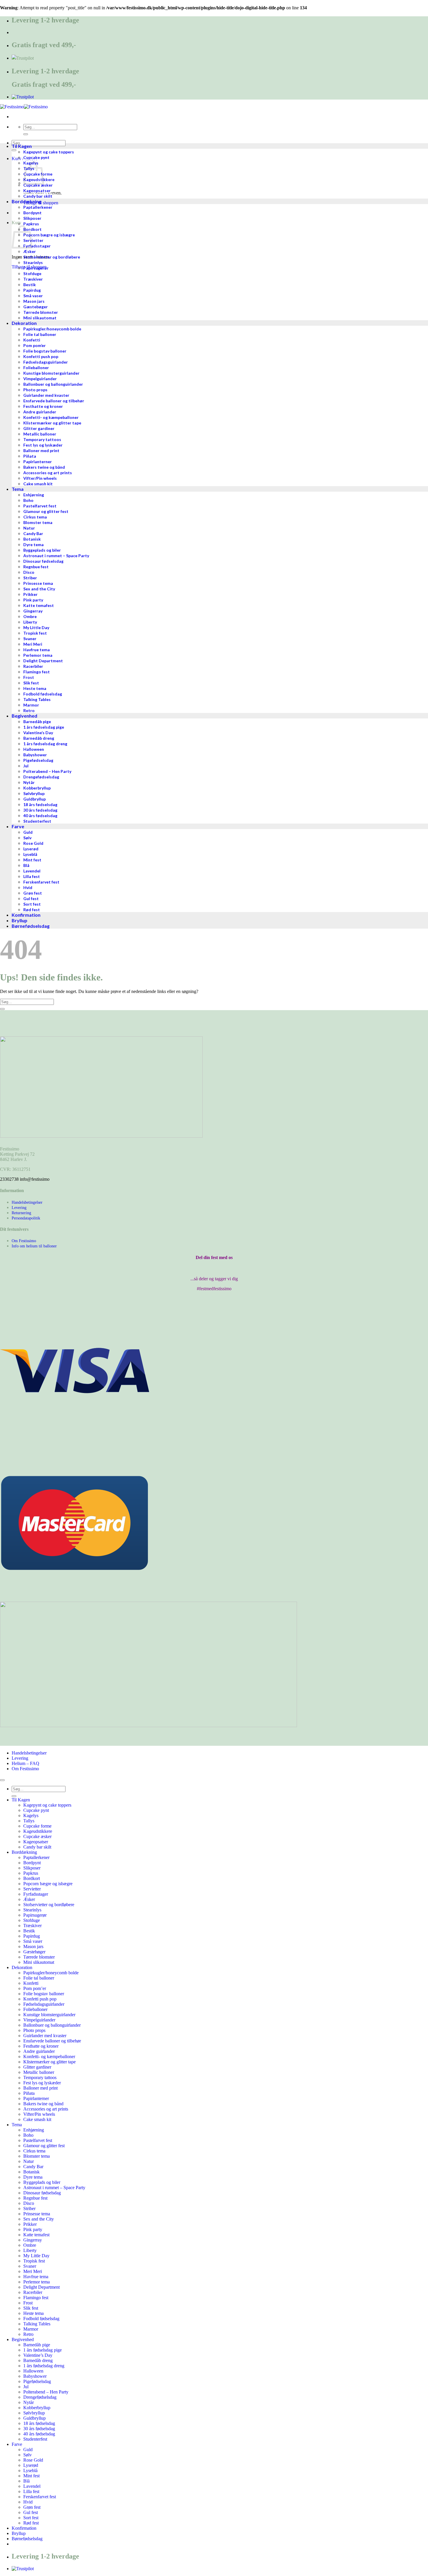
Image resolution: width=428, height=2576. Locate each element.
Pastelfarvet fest (38, 2140)
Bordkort (32, 1878)
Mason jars (33, 1946)
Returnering (21, 1213)
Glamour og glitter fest (44, 2146)
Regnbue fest (35, 2198)
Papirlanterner (36, 2098)
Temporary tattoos (40, 2077)
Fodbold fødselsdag (41, 2319)
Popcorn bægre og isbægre (48, 1884)
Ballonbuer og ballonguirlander (52, 2025)
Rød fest (31, 2523)
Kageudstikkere (38, 1831)
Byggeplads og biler (42, 2182)
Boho (28, 2135)
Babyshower (35, 2376)
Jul (26, 2387)
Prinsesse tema (37, 2214)
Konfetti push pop (40, 1999)
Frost (28, 2303)
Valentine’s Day (38, 2355)
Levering (19, 1208)
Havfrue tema (36, 2277)
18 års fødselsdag (39, 2423)
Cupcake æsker (37, 1836)
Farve (17, 2444)
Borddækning (24, 1852)
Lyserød (31, 2465)
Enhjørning (34, 2130)
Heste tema (33, 2313)
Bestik (29, 1931)
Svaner (30, 2266)
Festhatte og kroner (41, 2046)
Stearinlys (32, 1910)
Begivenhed (23, 2339)
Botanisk (31, 2172)
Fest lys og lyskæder (42, 2083)
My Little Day (36, 2256)
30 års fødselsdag (39, 2429)
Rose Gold (33, 2460)
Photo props (34, 2030)
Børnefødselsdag (27, 2539)
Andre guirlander (39, 2051)
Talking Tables (37, 2324)
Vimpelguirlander (39, 2020)
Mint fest (31, 2476)
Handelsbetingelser (27, 1202)
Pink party (33, 2229)
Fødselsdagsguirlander (44, 2004)
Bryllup (19, 2533)
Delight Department (41, 2287)
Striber (29, 2208)
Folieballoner (35, 2009)
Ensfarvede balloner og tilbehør (52, 2041)
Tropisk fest (34, 2261)
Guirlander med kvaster (45, 2036)
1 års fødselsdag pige (43, 2350)
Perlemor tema (37, 2282)
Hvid (28, 2502)
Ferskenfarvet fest (40, 2497)
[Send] (26, 134)
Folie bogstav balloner (44, 1994)
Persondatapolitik (26, 1218)
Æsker (29, 1899)
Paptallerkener (36, 1857)
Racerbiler (33, 2292)
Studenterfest (35, 2439)
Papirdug (32, 1936)
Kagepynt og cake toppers (47, 1805)
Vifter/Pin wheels (39, 2114)
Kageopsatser (36, 1842)
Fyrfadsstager (36, 1894)
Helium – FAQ (25, 1763)
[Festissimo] (24, 107)
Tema (17, 2125)
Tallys (29, 1821)
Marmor (31, 2329)
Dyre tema (33, 2177)
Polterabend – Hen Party (46, 2392)
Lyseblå (30, 2470)
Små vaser (33, 1941)
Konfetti (31, 1983)
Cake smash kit (37, 2119)
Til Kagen (21, 1800)
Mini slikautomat (39, 1962)
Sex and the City (39, 2219)
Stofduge (32, 1920)
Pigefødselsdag (37, 2381)
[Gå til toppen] (2, 1780)
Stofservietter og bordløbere (49, 1905)
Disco (29, 2203)
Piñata (29, 2093)
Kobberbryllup (37, 2408)
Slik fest (31, 2308)
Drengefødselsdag (40, 2397)
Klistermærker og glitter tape (49, 2062)
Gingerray (33, 2240)
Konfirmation (24, 2528)
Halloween (33, 2371)
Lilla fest (31, 2491)
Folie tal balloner (39, 1978)
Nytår (29, 2402)
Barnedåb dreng (38, 2360)
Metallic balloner (39, 2072)
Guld (28, 2450)
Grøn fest (32, 2507)
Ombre (30, 2245)
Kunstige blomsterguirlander (49, 2015)
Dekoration (22, 1967)
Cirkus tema (34, 2151)
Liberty (30, 2250)
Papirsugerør (35, 1915)
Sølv (28, 2455)
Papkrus (31, 1873)
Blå (26, 2481)
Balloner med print (40, 2088)
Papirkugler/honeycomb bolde (51, 1973)
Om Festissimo (24, 1241)
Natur (29, 2161)
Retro (28, 2334)
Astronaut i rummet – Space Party (54, 2188)
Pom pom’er (35, 1988)
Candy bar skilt (37, 1847)
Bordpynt (32, 1863)
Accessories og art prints (46, 2109)
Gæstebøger (34, 1952)
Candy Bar (33, 2167)
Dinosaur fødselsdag (42, 2193)
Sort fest (31, 2518)
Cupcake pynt (36, 1810)
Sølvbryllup (34, 2413)
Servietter (32, 1889)
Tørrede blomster (39, 1957)
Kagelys (31, 1815)
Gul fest (31, 2512)
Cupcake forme (37, 1826)
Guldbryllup (35, 2418)
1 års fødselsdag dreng (44, 2366)
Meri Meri (33, 2271)
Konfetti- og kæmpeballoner (49, 2057)
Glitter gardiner (37, 2067)
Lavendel (32, 2486)
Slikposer (32, 1868)
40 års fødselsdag (39, 2434)
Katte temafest (36, 2235)
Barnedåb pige (37, 2345)
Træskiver (32, 1926)
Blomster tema (37, 2156)
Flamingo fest (36, 2298)
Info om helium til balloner (34, 1246)
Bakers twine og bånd (43, 2104)
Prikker (30, 2224)
